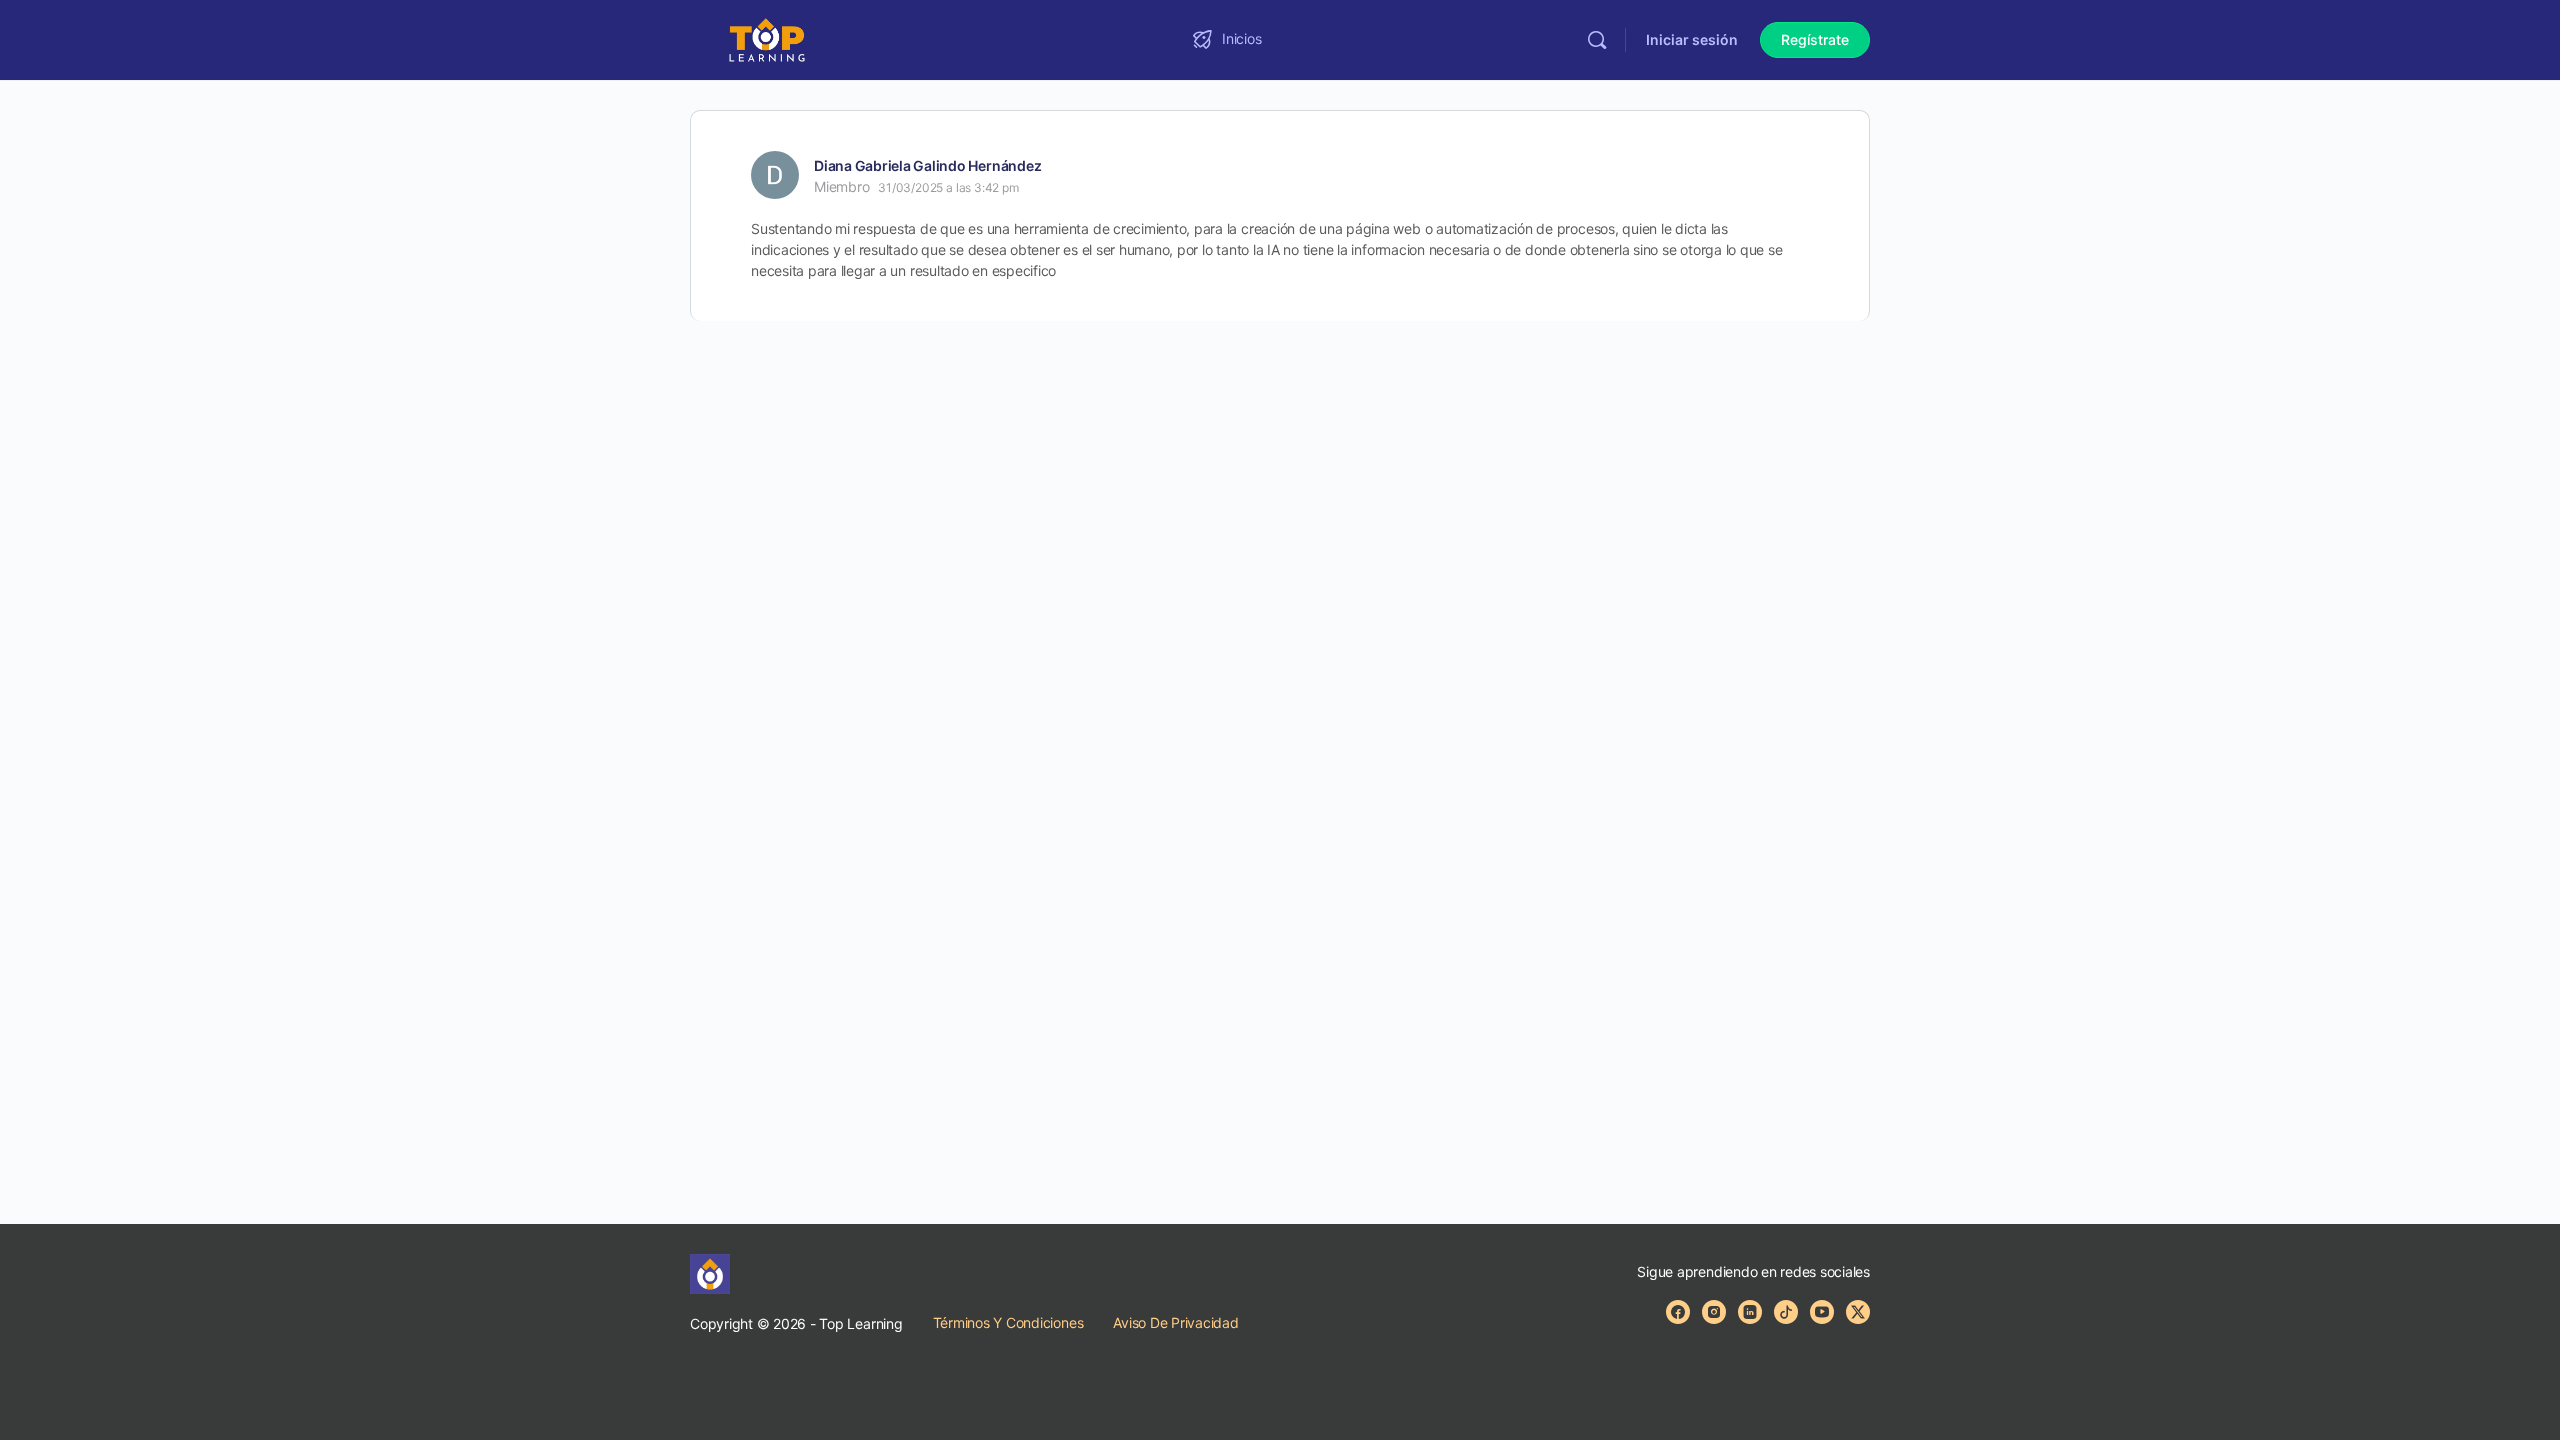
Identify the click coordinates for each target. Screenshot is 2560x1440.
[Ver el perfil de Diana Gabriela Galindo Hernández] (775, 175)
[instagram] (1714, 1312)
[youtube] (1822, 1312)
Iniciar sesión (1692, 39)
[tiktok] (1786, 1312)
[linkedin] (1750, 1312)
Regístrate (1815, 39)
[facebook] (1678, 1312)
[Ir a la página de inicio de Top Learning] (767, 38)
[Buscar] (1597, 40)
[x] (1858, 1312)
